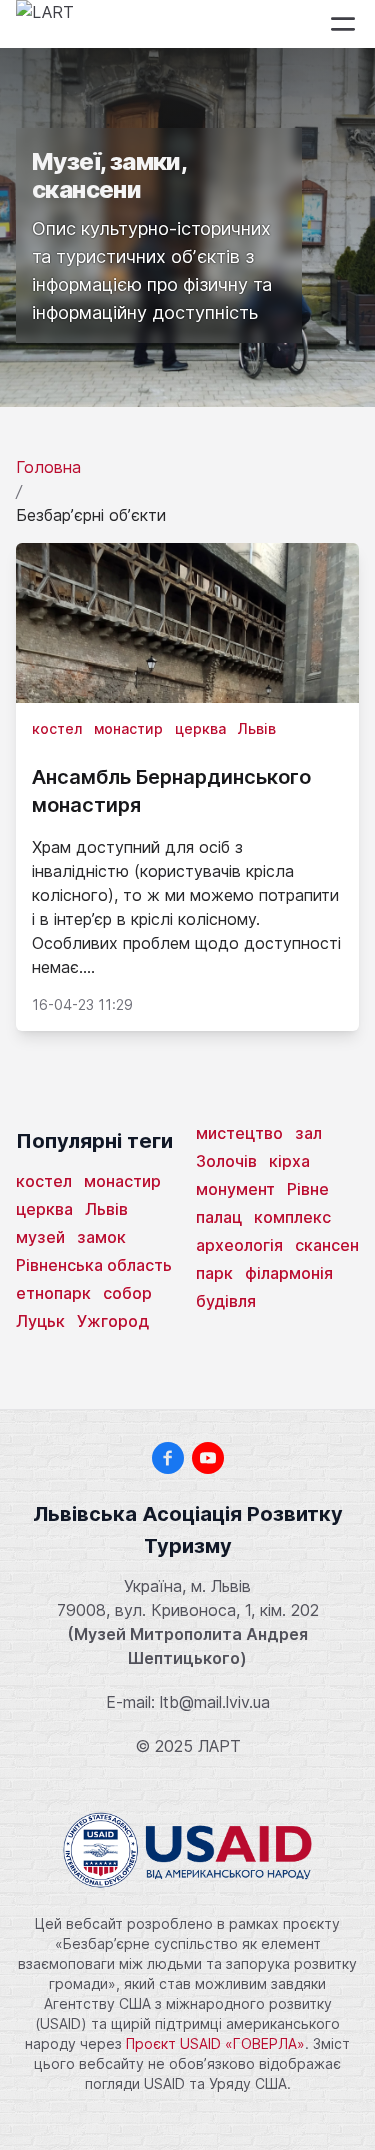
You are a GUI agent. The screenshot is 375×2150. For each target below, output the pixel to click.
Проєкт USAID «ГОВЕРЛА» (215, 2043)
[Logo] (45, 24)
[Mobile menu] (343, 24)
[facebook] (168, 1458)
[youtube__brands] (208, 1458)
